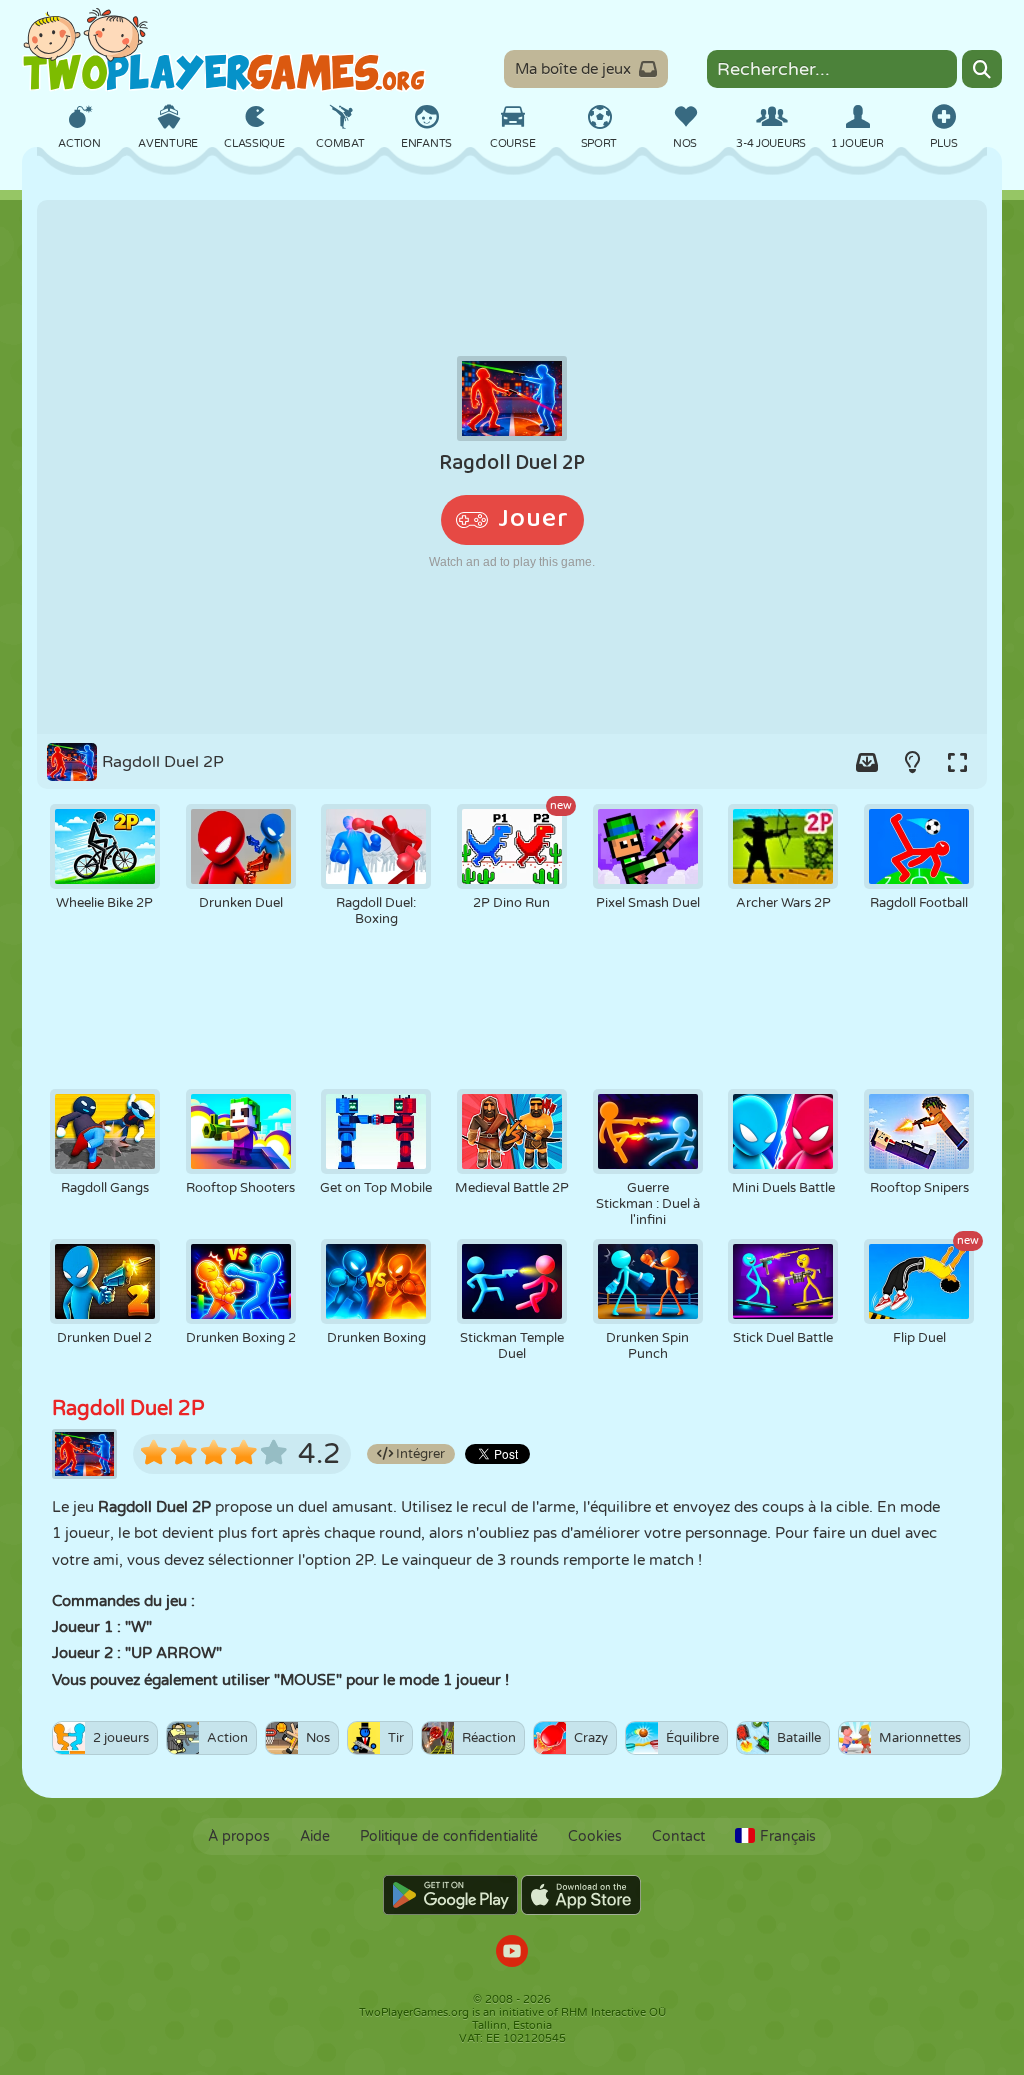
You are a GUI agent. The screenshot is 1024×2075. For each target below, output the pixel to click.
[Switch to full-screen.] (957, 762)
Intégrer (419, 1454)
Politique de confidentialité (449, 1836)
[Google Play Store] (450, 1895)
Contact (678, 1836)
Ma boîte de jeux (573, 69)
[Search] (982, 69)
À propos (239, 1836)
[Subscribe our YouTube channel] (512, 1953)
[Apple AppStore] (581, 1895)
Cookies (595, 1836)
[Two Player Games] (224, 50)
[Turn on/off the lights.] (912, 762)
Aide (315, 1836)
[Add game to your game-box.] (867, 762)
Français (788, 1836)
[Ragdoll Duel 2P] (512, 467)
